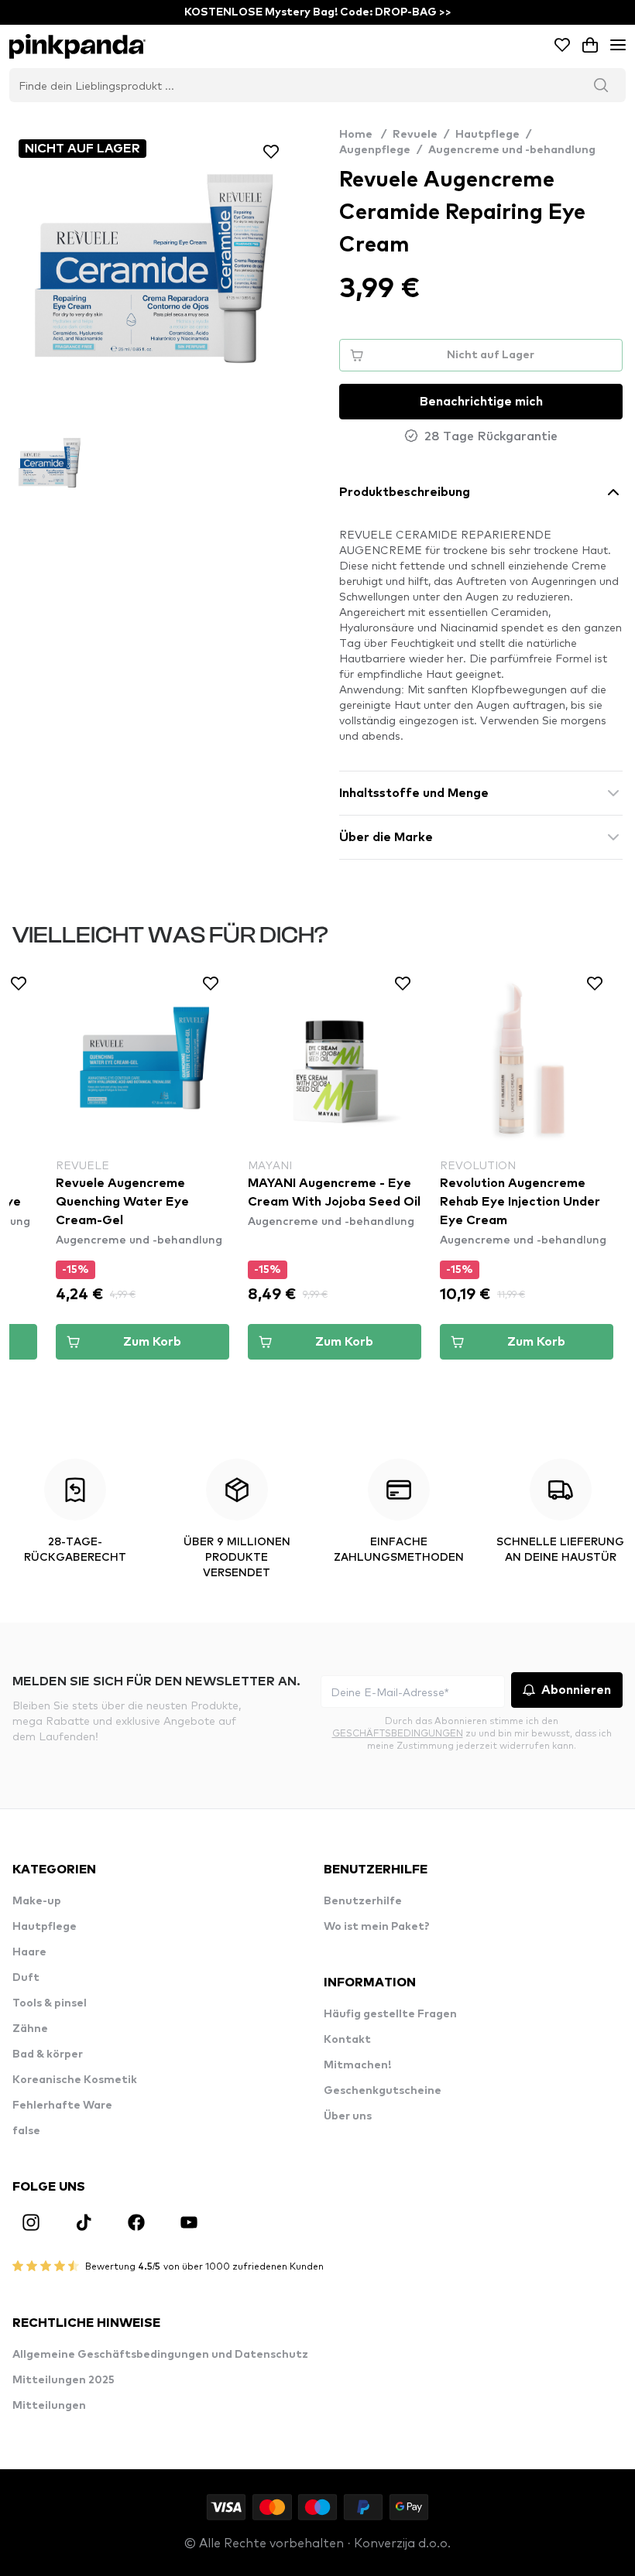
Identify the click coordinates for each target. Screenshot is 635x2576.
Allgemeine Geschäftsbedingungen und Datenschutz (160, 2355)
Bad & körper (48, 2054)
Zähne (30, 2029)
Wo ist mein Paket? (377, 1927)
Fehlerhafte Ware (62, 2106)
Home (363, 135)
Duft (26, 1978)
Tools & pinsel (50, 2003)
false (26, 2131)
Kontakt (347, 2040)
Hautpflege (487, 135)
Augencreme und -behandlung (512, 150)
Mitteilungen (49, 2406)
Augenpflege (375, 150)
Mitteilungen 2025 (63, 2380)
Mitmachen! (357, 2065)
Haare (29, 1952)
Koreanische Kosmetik (75, 2080)
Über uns (348, 2116)
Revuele (415, 135)
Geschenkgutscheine (383, 2091)
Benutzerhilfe (363, 1901)
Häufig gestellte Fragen (390, 2014)
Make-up (37, 1901)
